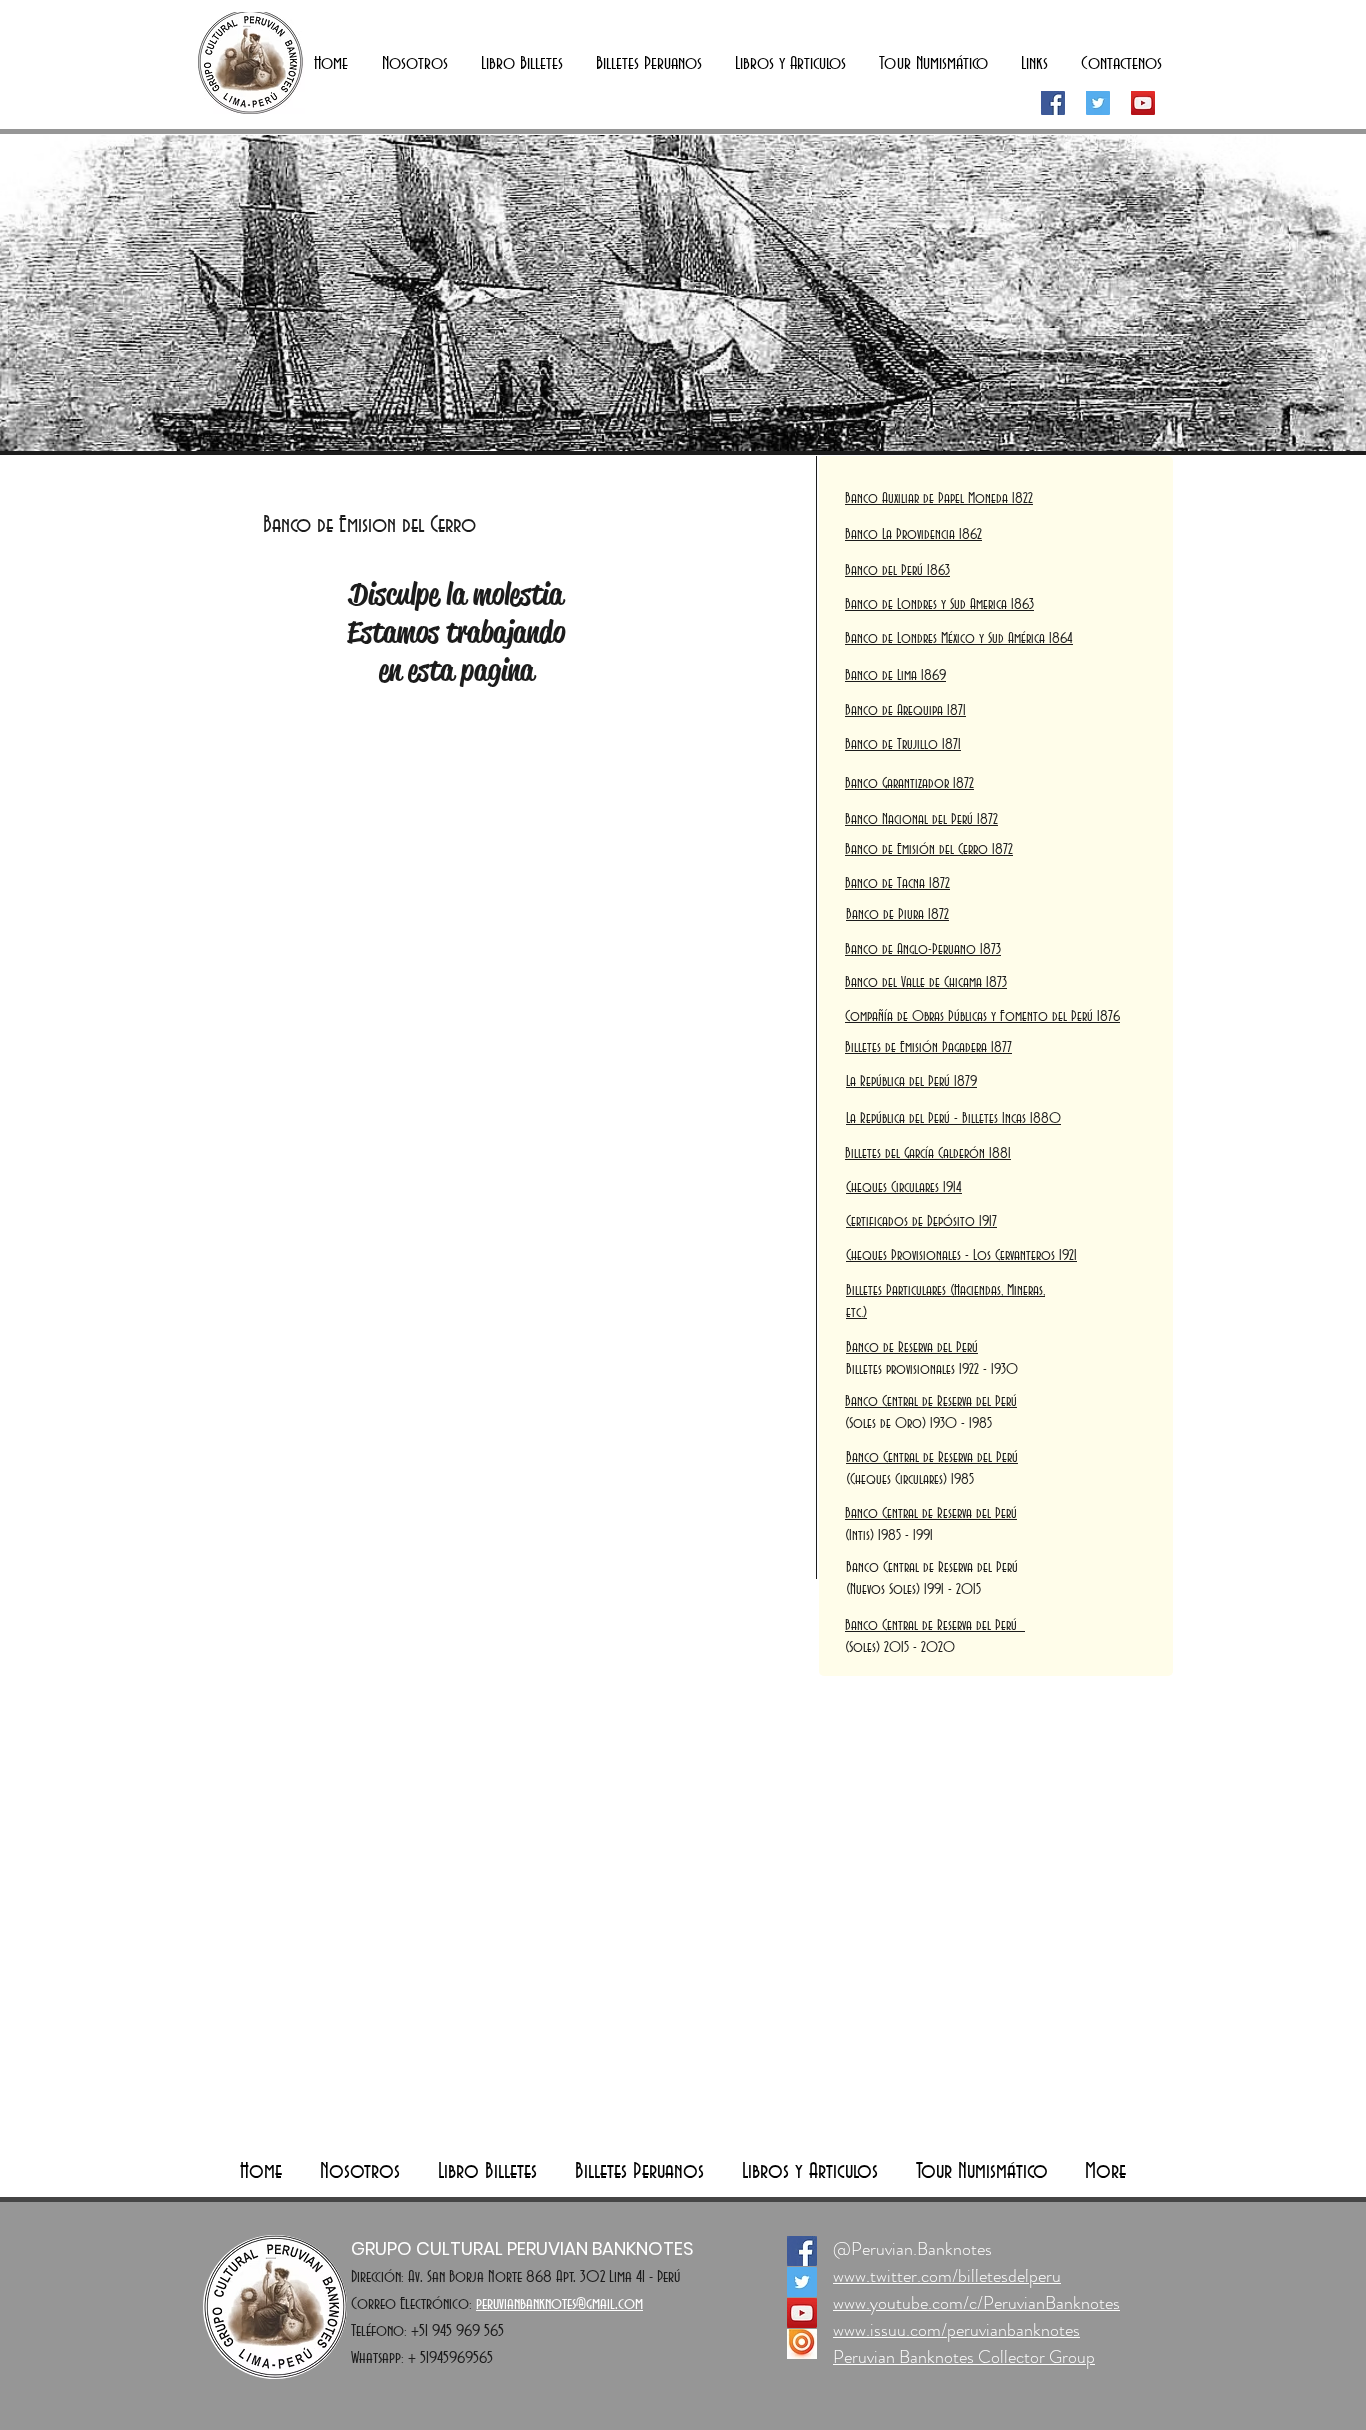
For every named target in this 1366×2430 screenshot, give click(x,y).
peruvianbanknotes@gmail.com (559, 2304)
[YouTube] (1143, 103)
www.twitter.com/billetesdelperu (947, 2276)
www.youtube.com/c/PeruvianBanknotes (976, 2303)
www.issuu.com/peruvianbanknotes (956, 2330)
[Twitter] (1098, 103)
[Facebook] (1053, 103)
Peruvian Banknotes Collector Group (964, 2357)
